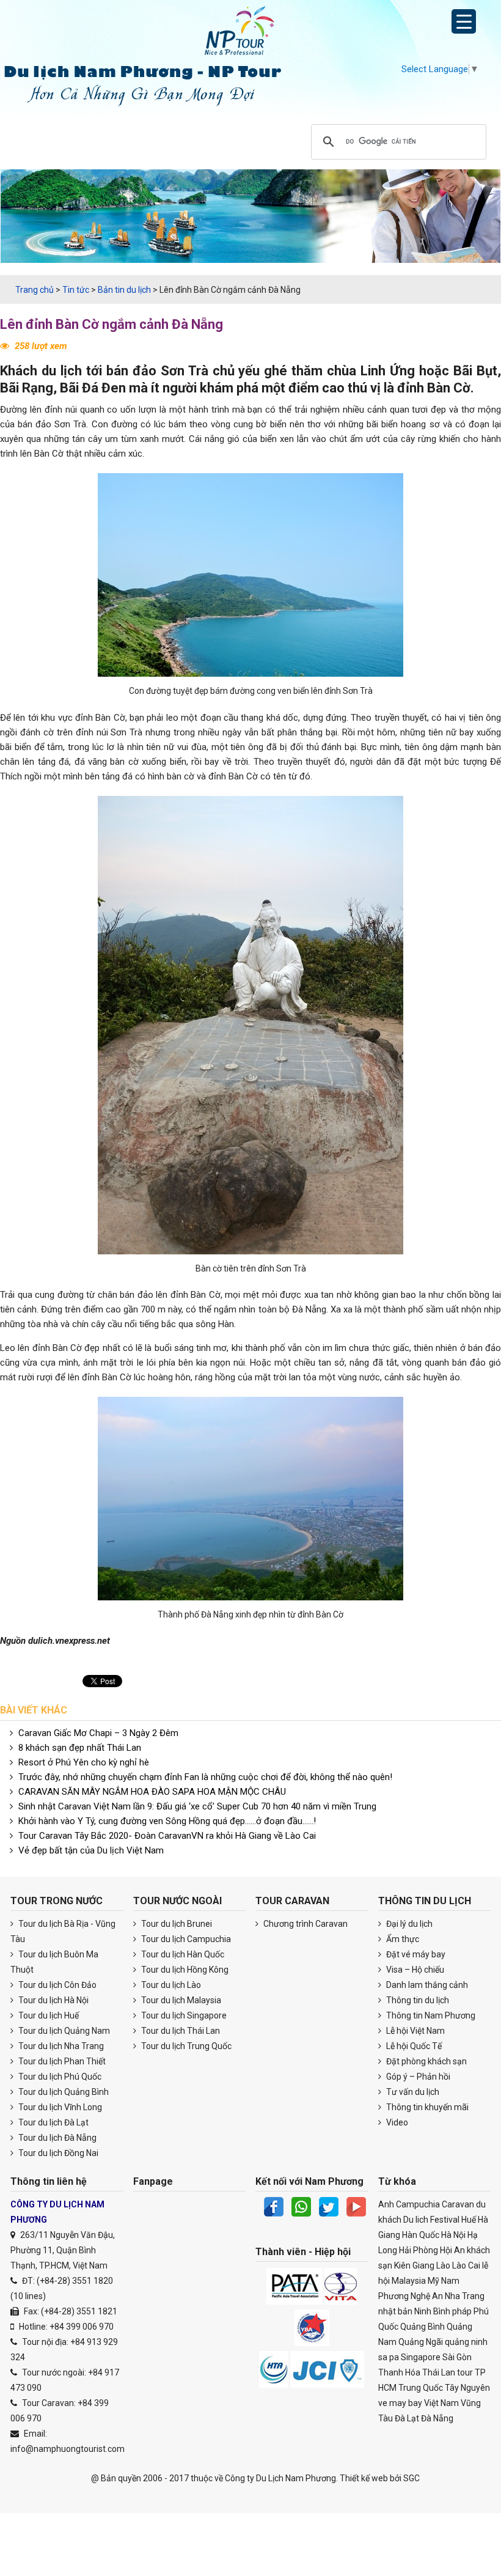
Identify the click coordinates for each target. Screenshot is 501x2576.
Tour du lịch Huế (48, 2015)
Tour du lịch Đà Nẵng (57, 2138)
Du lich (416, 2220)
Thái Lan (439, 2372)
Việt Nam (441, 2403)
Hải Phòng (419, 2250)
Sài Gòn (457, 2357)
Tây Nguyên (467, 2388)
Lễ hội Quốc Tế (413, 2046)
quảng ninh (466, 2342)
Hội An (452, 2250)
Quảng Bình (422, 2327)
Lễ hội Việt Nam (415, 2031)
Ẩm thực (402, 1939)
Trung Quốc (421, 2388)
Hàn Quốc (421, 2235)
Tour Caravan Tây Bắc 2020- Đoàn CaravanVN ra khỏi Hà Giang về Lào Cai (167, 1836)
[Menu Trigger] (464, 21)
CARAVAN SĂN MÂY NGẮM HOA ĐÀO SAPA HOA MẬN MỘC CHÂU (152, 1792)
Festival (445, 2220)
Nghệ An (427, 2296)
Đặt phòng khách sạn (426, 2061)
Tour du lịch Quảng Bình (63, 2092)
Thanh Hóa (399, 2372)
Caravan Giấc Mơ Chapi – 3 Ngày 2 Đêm (98, 1733)
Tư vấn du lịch (412, 2092)
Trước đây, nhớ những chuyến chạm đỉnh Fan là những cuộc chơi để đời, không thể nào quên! (205, 1777)
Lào (443, 2265)
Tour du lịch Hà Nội (53, 2000)
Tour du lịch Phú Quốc (59, 2077)
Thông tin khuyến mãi (426, 2107)
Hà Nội (453, 2235)
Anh (386, 2204)
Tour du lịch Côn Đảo (57, 1985)
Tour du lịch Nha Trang (60, 2046)
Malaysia (409, 2281)
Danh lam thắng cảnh (426, 1985)
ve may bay (400, 2403)
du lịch (62, 371)
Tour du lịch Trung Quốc (185, 2046)
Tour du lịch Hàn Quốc (182, 1954)
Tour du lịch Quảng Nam (63, 2031)
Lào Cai (466, 2265)
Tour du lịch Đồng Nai (57, 2153)
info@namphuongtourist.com (68, 2449)
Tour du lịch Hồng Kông (184, 1970)
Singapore (421, 2357)
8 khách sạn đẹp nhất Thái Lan (80, 1748)
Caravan (458, 2204)
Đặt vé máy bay (415, 1954)
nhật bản (395, 2311)
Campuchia (418, 2204)
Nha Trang (465, 2296)
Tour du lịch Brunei (176, 1924)
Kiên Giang (414, 2265)
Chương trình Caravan (305, 1924)
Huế (469, 2220)
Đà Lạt (407, 2418)
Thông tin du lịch (417, 2000)
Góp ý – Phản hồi (417, 2077)
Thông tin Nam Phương (430, 2015)
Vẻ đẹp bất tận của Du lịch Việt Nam (91, 1850)
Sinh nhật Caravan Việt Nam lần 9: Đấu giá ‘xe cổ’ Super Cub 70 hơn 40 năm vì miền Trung (197, 1806)
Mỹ (433, 2281)
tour (465, 2372)
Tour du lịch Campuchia (185, 1939)
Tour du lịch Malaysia (180, 2000)
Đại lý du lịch (408, 1924)
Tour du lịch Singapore (183, 2015)
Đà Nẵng (437, 2418)
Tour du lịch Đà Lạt (53, 2122)
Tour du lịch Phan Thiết (61, 2061)
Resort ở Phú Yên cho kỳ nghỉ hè (84, 1762)
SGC (411, 2478)
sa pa (389, 2357)
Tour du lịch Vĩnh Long (59, 2107)
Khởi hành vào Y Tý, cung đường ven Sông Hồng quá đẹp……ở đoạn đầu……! (167, 1821)
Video (396, 2122)
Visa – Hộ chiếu (414, 1970)
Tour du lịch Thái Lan (180, 2031)
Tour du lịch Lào (170, 1985)
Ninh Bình (432, 2311)
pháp (462, 2311)
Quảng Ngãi (421, 2342)
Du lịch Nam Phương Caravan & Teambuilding (250, 34)
